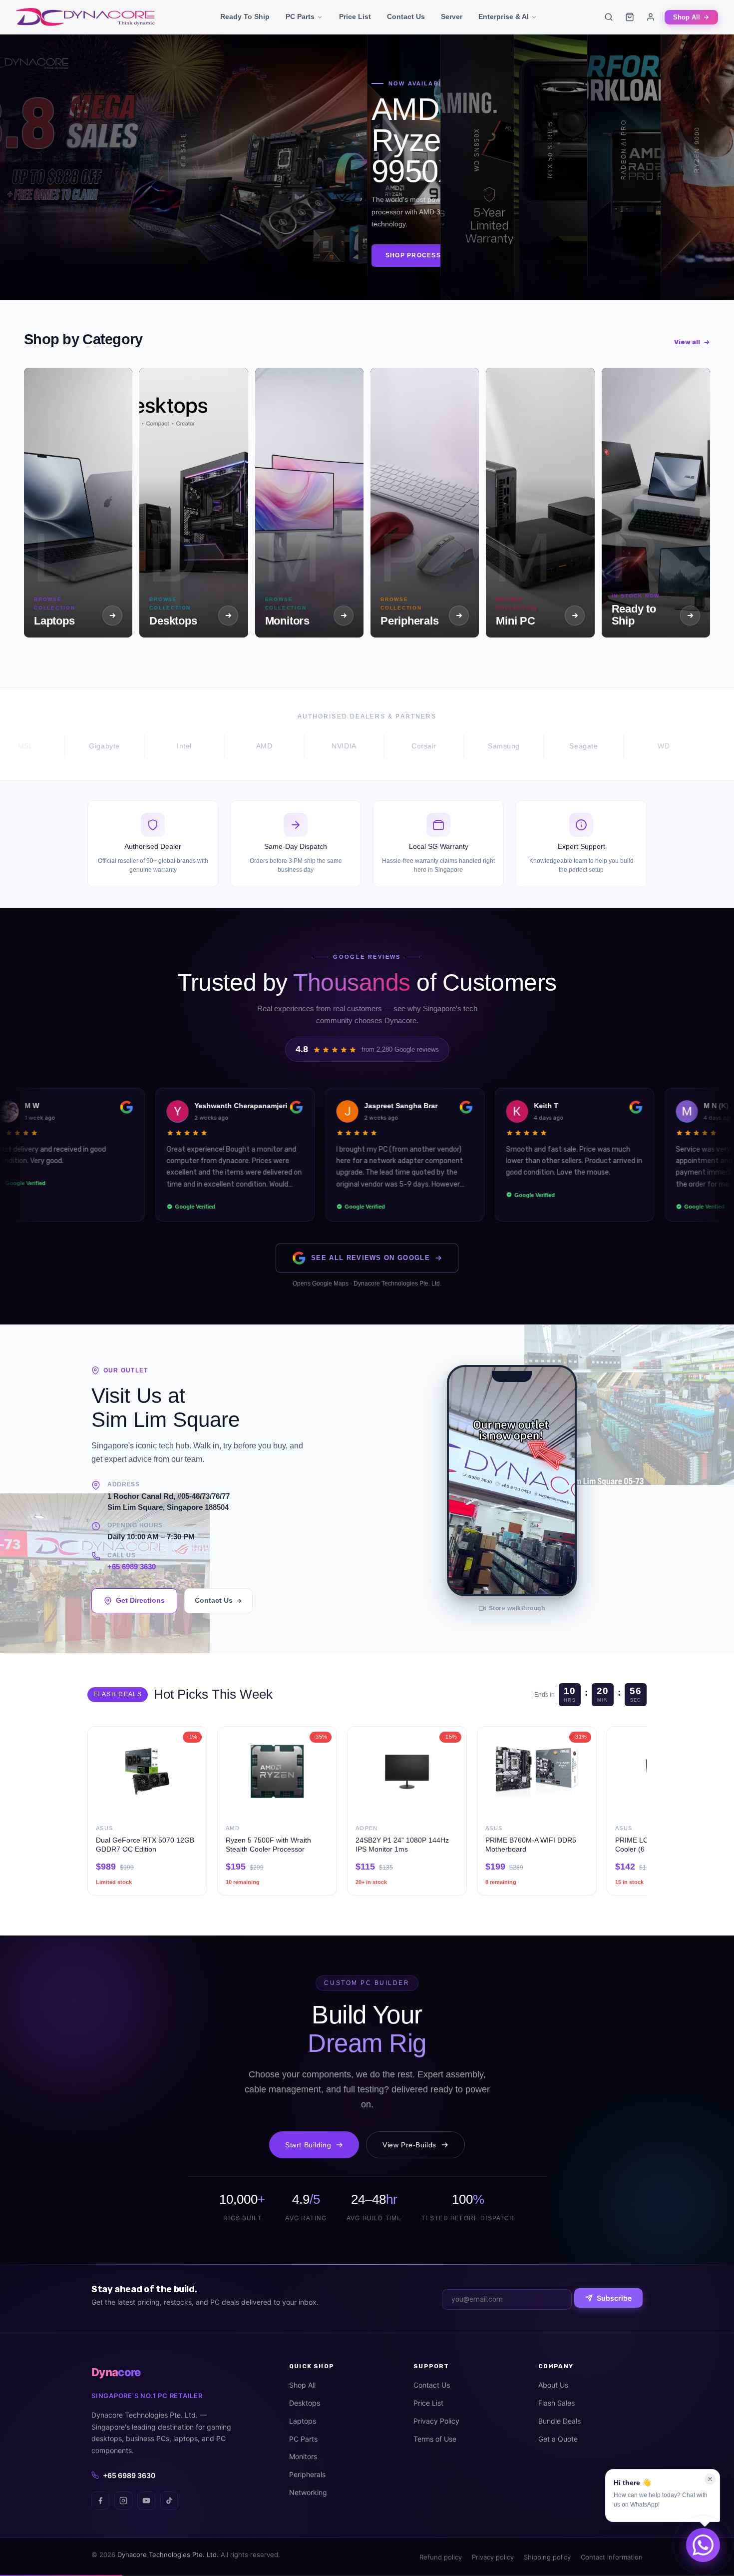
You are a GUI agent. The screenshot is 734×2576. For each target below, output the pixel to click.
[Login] (651, 17)
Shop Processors (127, 262)
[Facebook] (100, 2501)
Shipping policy (547, 2557)
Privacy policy (493, 2557)
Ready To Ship (245, 17)
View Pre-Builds (409, 2145)
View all (687, 342)
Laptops (303, 2421)
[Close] (710, 2479)
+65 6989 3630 (132, 1567)
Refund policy (441, 2557)
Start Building (308, 2145)
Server (452, 17)
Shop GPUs (553, 262)
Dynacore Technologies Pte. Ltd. (168, 2555)
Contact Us (406, 17)
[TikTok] (169, 2501)
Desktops (305, 2403)
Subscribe (614, 2298)
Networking (308, 2492)
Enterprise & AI (504, 17)
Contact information (612, 2557)
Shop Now (28, 257)
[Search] (609, 17)
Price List (355, 17)
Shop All (687, 17)
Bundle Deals (559, 2421)
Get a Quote (558, 2439)
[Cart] (630, 17)
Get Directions (140, 1600)
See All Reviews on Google (370, 1258)
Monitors (303, 2456)
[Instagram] (123, 2501)
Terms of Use (435, 2439)
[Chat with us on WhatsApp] (703, 2545)
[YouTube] (146, 2501)
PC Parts (300, 17)
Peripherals (307, 2474)
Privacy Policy (436, 2421)
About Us (553, 2385)
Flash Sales (556, 2403)
